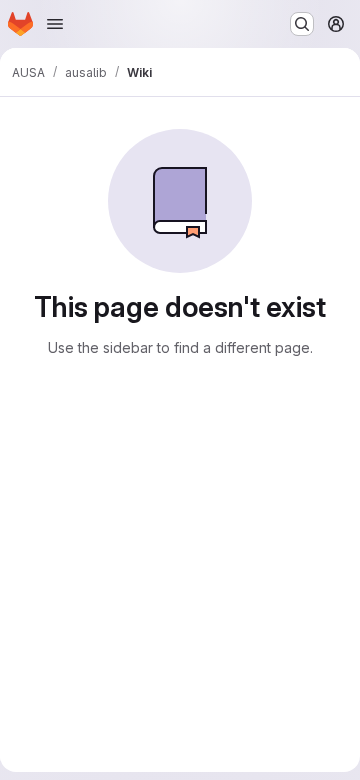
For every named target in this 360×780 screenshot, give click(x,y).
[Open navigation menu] (55, 24)
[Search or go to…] (302, 24)
